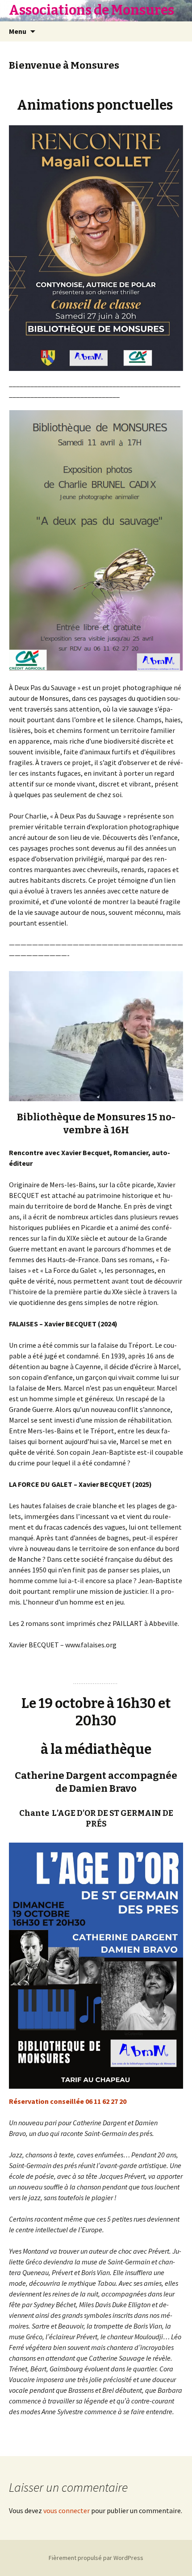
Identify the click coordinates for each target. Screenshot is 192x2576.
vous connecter (67, 2510)
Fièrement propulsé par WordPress (96, 2558)
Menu (18, 31)
